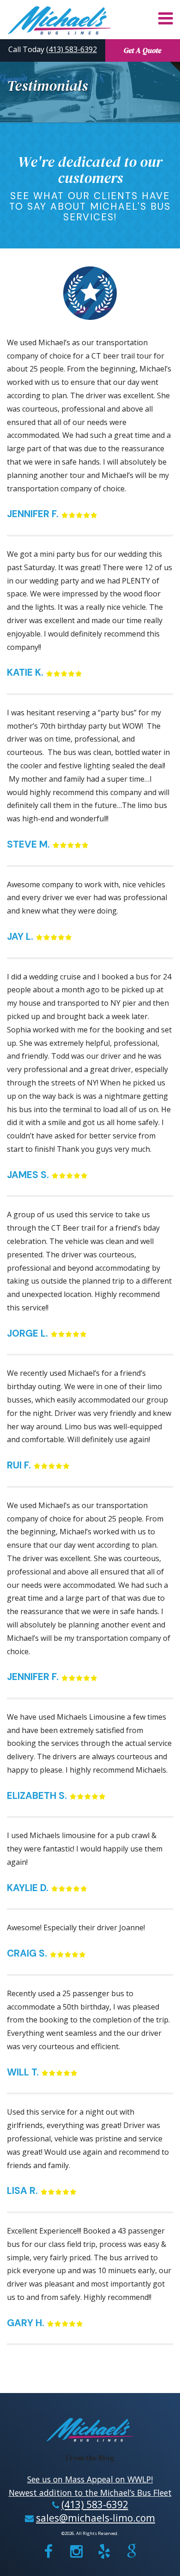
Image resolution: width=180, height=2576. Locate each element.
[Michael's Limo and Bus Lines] (60, 20)
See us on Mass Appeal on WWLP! (90, 2479)
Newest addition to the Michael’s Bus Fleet (90, 2493)
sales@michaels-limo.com (96, 2518)
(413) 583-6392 (72, 49)
